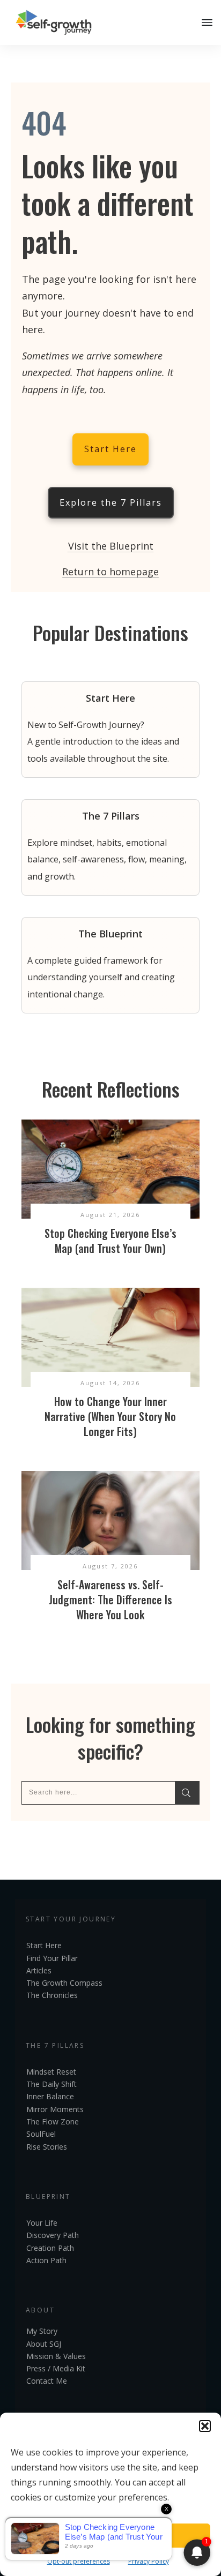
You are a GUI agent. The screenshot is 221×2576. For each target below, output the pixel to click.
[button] (205, 2426)
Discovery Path (53, 2235)
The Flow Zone (53, 2121)
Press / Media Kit (56, 2368)
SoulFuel (41, 2134)
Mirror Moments (55, 2109)
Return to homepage (110, 572)
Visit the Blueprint (111, 546)
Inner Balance (50, 2096)
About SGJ (44, 2344)
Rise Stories (47, 2147)
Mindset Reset (51, 2072)
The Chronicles (52, 1995)
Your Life (42, 2223)
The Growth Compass (64, 1983)
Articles (39, 1970)
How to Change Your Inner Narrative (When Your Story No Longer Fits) (110, 1416)
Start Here (44, 1945)
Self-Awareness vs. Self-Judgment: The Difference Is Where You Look (110, 1599)
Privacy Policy (149, 2561)
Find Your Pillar (52, 1958)
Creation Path (50, 2248)
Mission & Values (56, 2356)
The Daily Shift (51, 2084)
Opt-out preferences (79, 2561)
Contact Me (47, 2381)
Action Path (46, 2260)
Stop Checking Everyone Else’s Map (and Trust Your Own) (110, 1241)
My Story (42, 2331)
